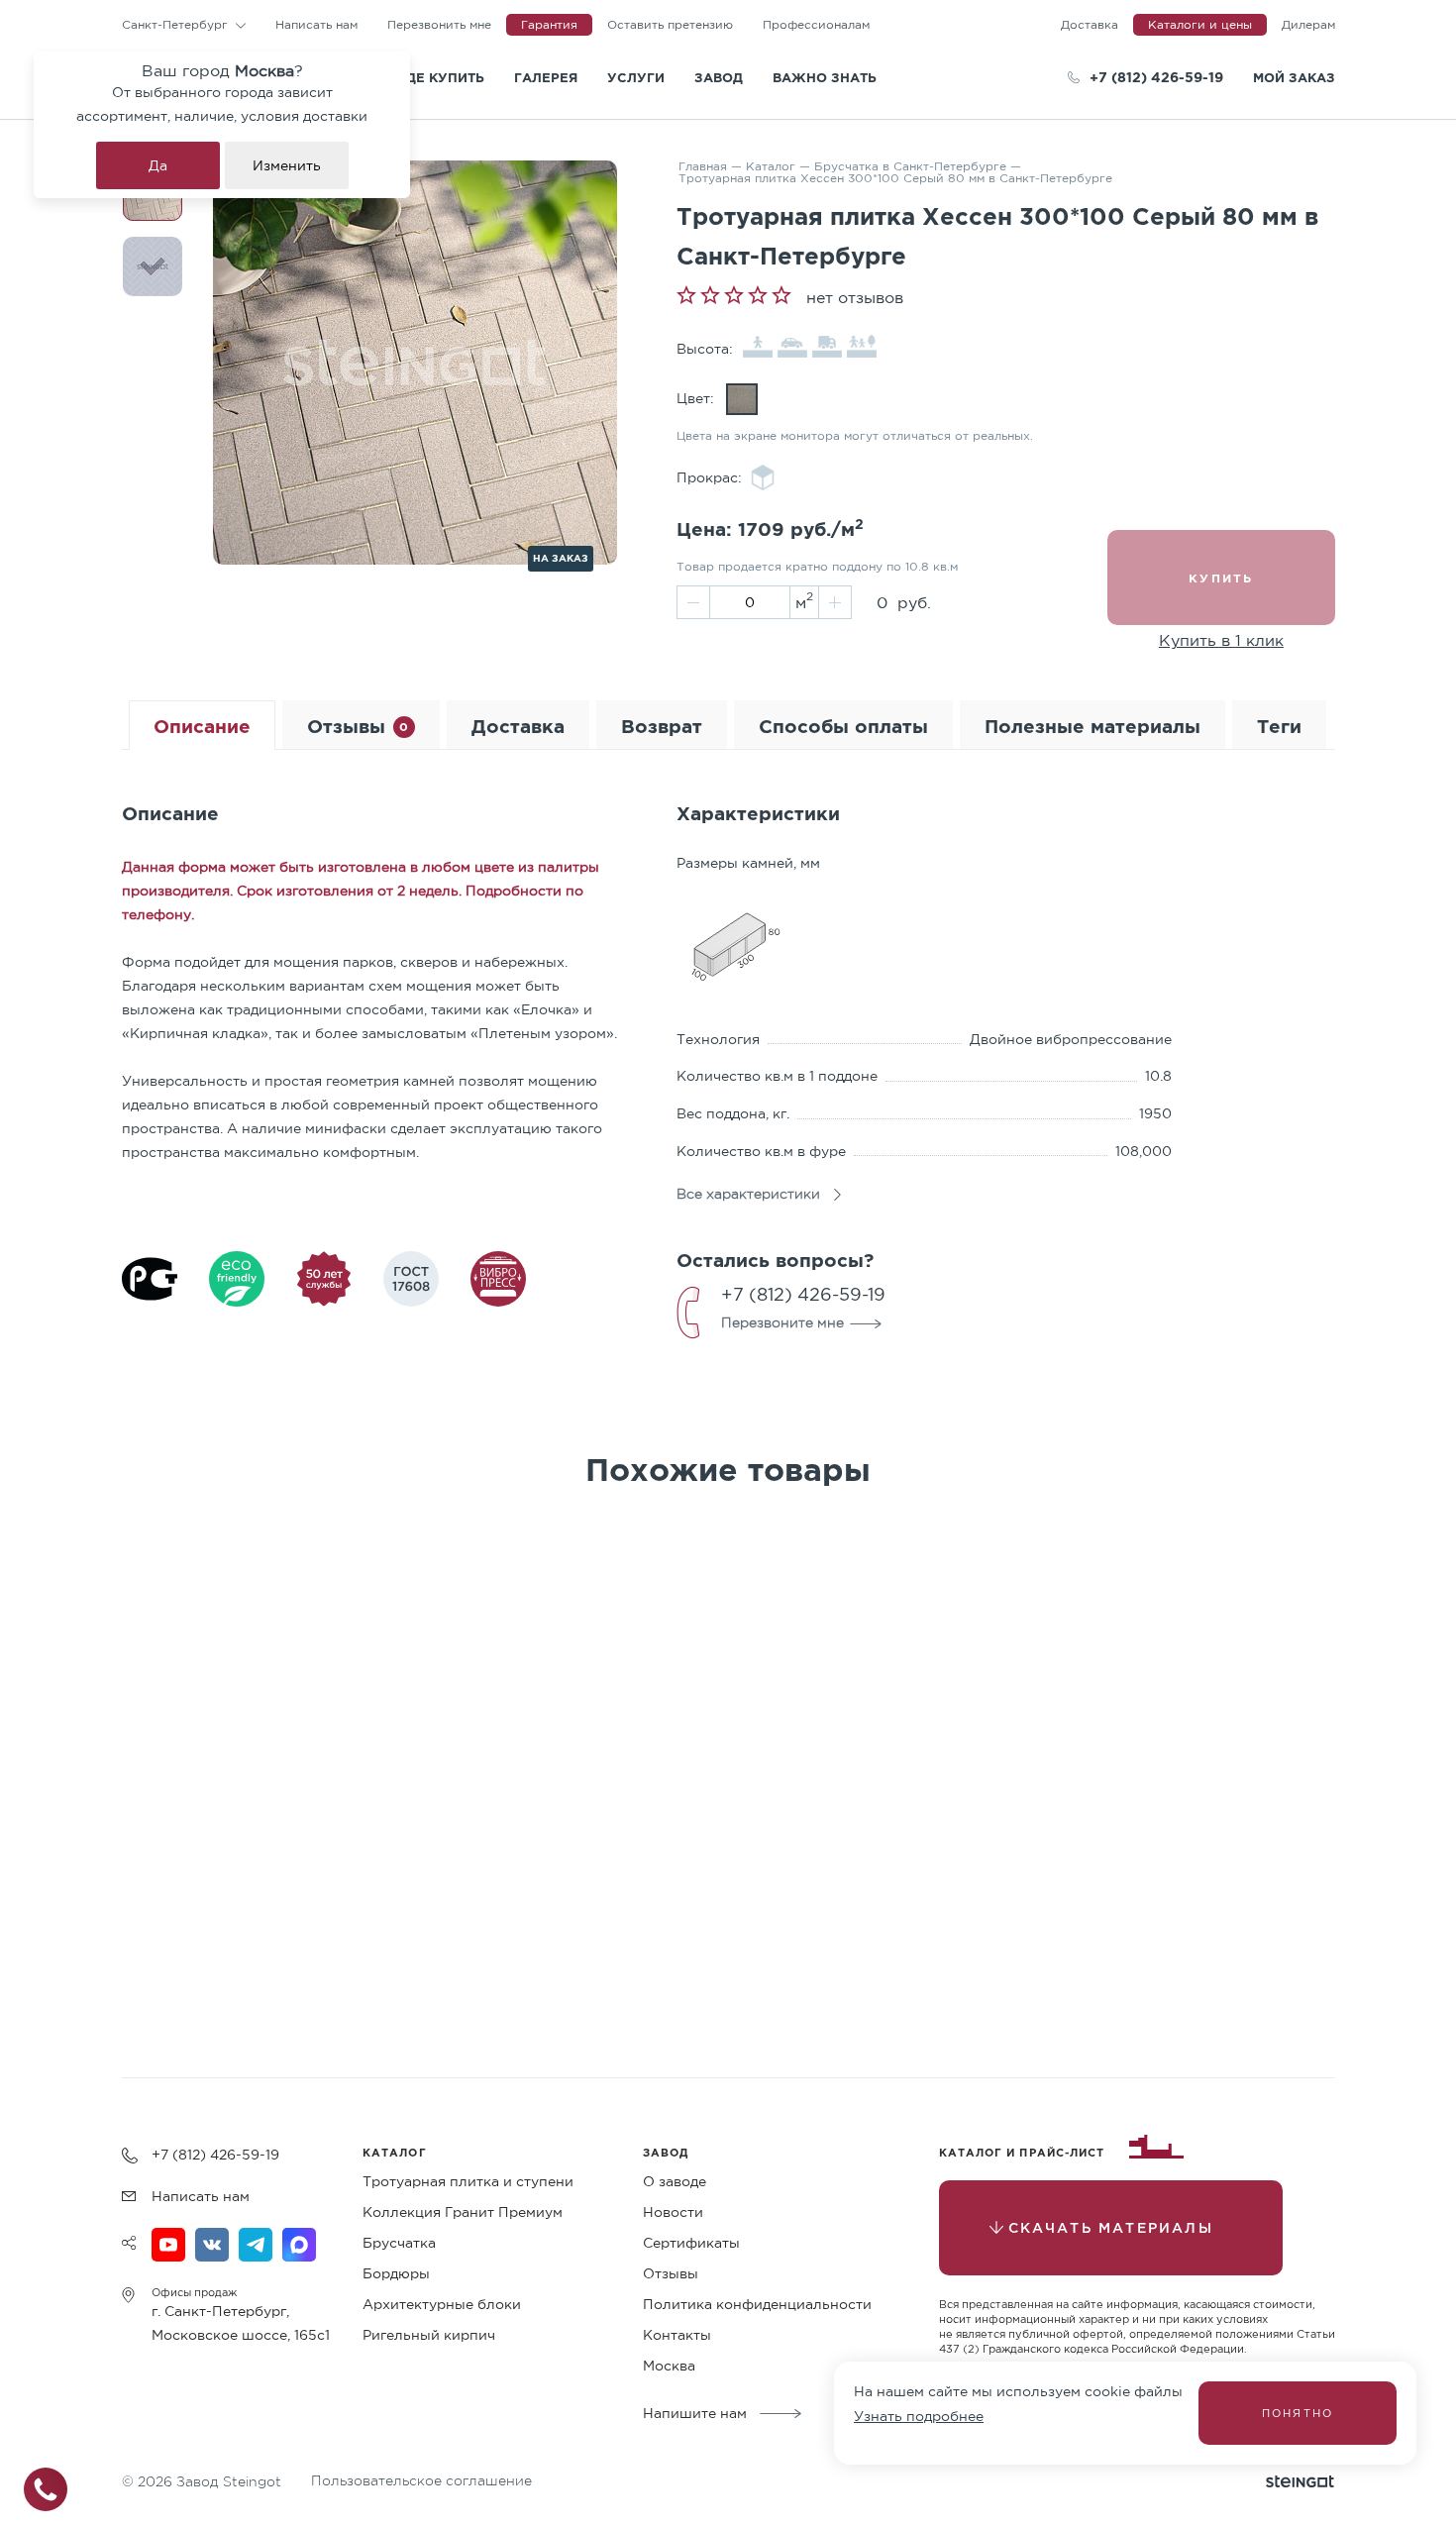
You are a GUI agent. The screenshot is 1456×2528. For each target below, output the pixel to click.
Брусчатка (399, 2243)
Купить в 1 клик (1221, 640)
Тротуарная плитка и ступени (468, 2181)
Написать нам (316, 24)
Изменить (287, 165)
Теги (1279, 726)
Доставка (518, 726)
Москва (669, 2366)
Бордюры (396, 2273)
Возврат (662, 726)
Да (158, 165)
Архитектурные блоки (442, 2304)
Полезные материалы (1092, 726)
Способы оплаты (843, 726)
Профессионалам (816, 24)
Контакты (677, 2335)
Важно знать (825, 77)
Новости (673, 2212)
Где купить (441, 77)
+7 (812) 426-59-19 (1156, 77)
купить (1221, 578)
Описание (202, 726)
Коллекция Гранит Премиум (463, 2212)
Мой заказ (1294, 77)
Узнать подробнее (919, 2416)
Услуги (636, 77)
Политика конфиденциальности (757, 2304)
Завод (719, 77)
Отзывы (358, 726)
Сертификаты (691, 2243)
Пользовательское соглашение (421, 2480)
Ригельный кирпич (429, 2335)
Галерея (546, 77)
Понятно (1298, 2413)
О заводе (675, 2181)
